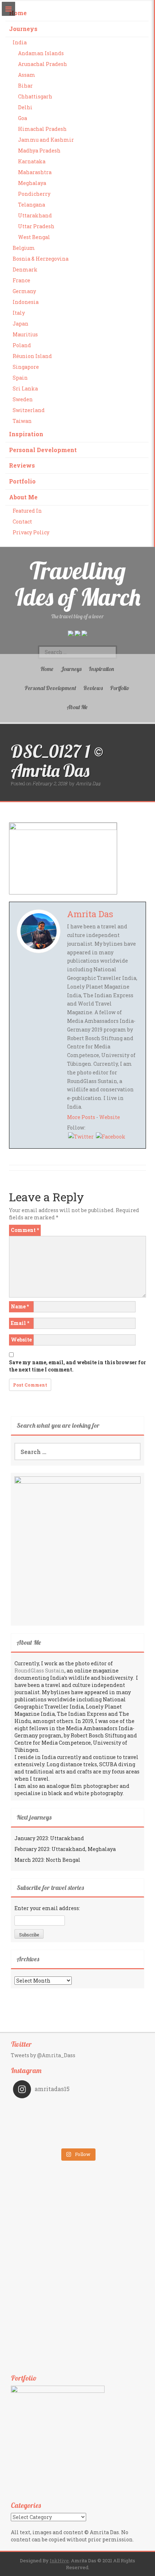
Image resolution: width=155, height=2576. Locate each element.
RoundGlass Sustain (39, 1671)
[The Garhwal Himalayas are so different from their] (45, 2109)
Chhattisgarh (35, 96)
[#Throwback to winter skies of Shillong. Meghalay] (110, 2129)
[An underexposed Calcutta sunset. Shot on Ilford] (110, 2109)
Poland (22, 345)
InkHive (59, 2560)
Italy (19, 313)
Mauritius (25, 334)
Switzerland (29, 410)
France (21, 280)
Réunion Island (32, 356)
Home (18, 13)
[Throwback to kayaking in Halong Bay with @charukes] (110, 2139)
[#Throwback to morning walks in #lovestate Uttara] (45, 2119)
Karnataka (32, 161)
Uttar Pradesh (36, 226)
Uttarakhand (35, 215)
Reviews (22, 465)
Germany (24, 291)
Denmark (25, 269)
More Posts (81, 1117)
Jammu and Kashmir (46, 140)
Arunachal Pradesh (43, 64)
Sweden (23, 399)
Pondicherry (34, 194)
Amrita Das (88, 783)
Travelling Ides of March (78, 584)
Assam (27, 75)
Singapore (26, 367)
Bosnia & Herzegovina (41, 259)
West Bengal (34, 237)
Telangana (32, 205)
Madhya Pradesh (39, 151)
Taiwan (22, 421)
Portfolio (22, 481)
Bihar (25, 86)
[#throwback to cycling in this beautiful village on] (45, 2139)
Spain (20, 378)
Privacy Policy (31, 532)
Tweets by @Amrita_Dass (43, 2055)
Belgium (24, 248)
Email (20, 1323)
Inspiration (26, 434)
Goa (23, 118)
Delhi (25, 107)
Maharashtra (35, 172)
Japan (21, 324)
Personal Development (43, 450)
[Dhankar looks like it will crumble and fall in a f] (45, 2129)
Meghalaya (32, 183)
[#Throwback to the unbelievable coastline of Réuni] (110, 2119)
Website (110, 1117)
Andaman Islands (41, 53)
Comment (25, 1230)
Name (20, 1306)
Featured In (27, 511)
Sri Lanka (25, 388)
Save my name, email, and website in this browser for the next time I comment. (77, 1366)
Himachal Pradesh (42, 129)
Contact (22, 522)
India (20, 42)
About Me (23, 497)
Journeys (23, 29)
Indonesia (26, 302)
